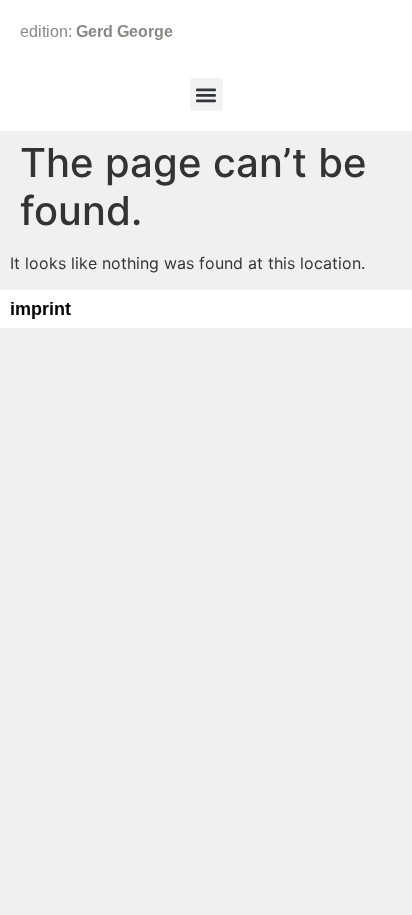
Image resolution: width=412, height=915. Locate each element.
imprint (40, 309)
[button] (206, 94)
